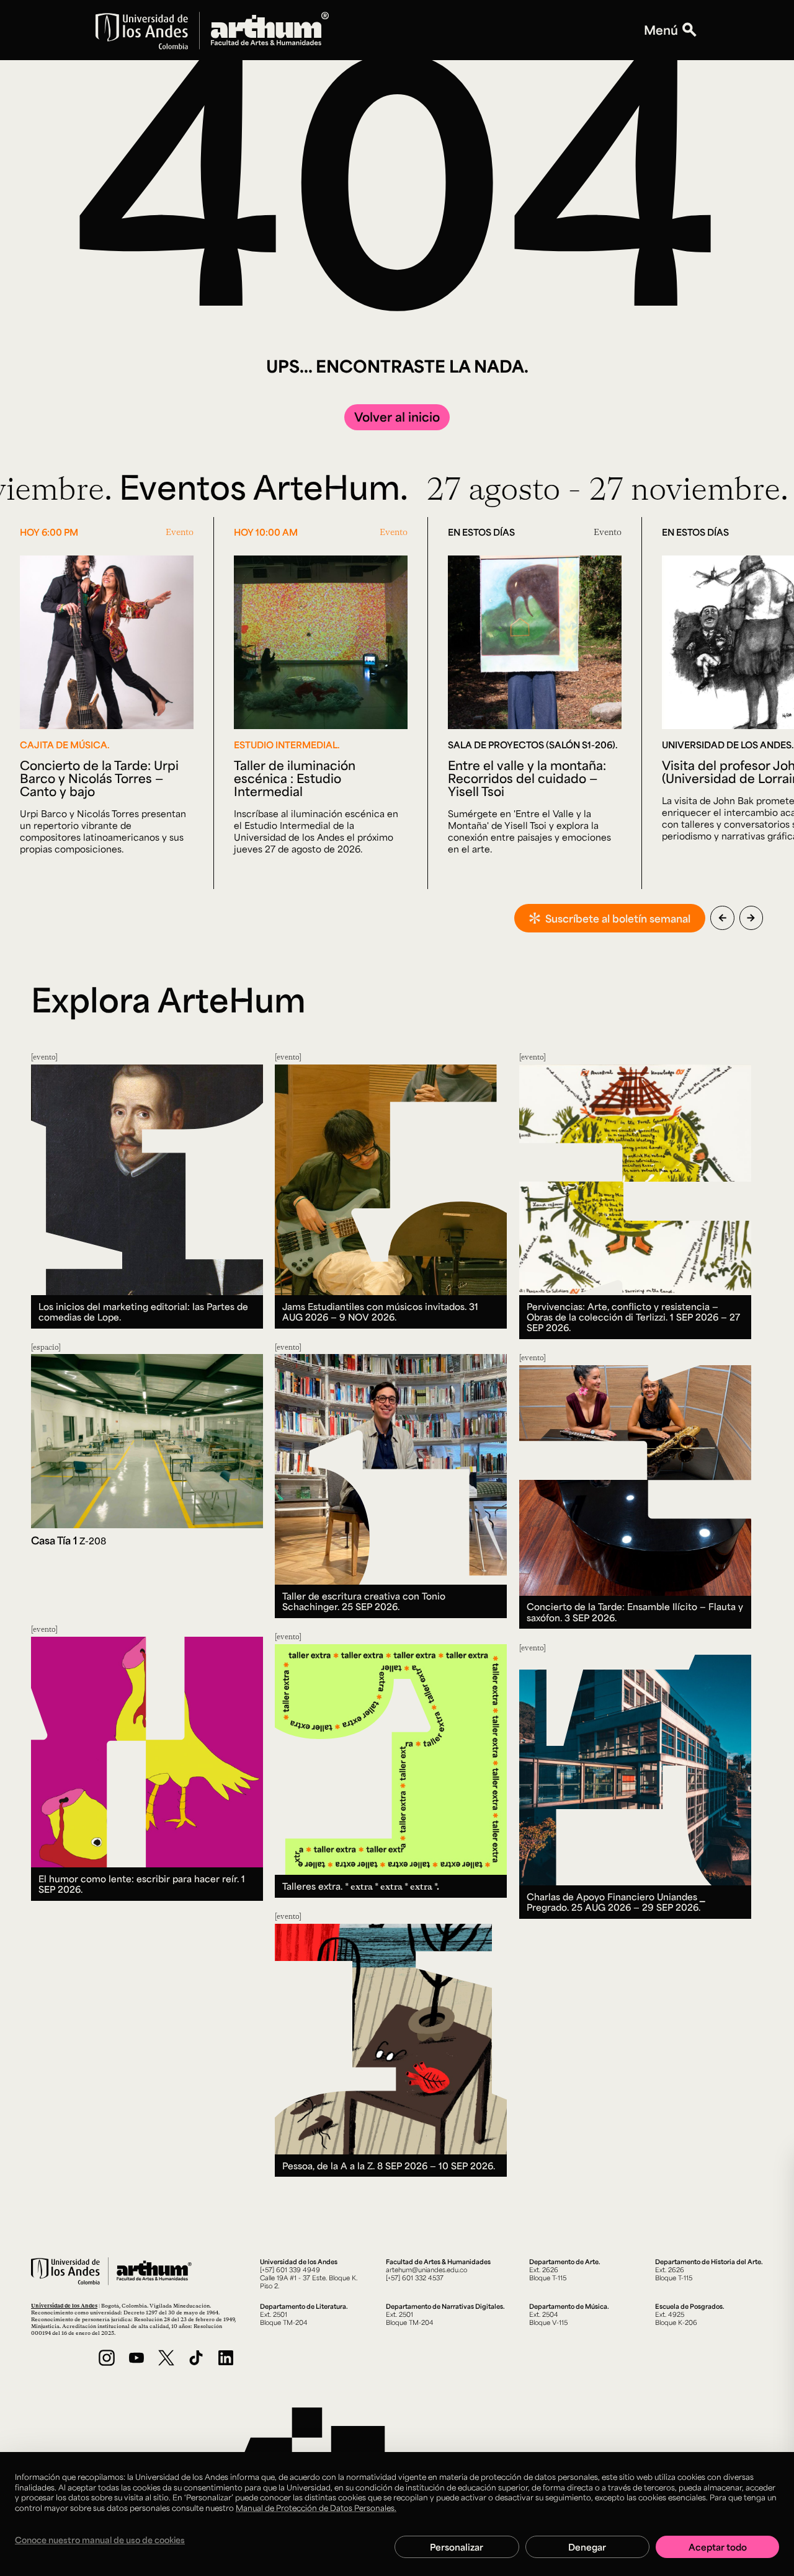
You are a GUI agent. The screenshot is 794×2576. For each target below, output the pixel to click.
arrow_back (722, 918)
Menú (661, 30)
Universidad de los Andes (64, 2305)
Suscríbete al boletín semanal (618, 918)
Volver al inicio (397, 417)
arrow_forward (751, 918)
